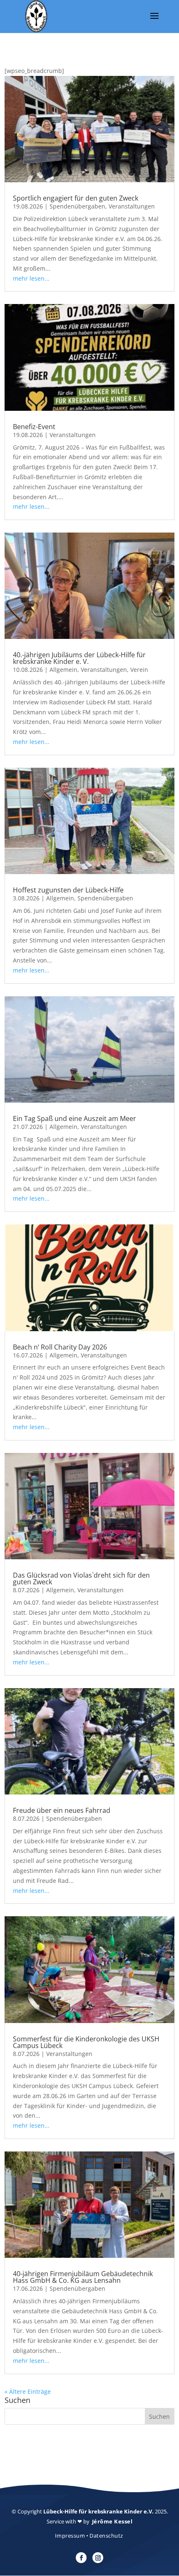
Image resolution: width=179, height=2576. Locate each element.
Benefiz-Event (34, 427)
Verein (139, 670)
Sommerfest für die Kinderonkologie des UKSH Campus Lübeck (86, 2042)
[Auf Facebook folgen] (81, 2558)
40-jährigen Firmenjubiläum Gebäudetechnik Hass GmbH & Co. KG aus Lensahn (83, 2277)
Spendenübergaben (77, 206)
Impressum (70, 2536)
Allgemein (63, 670)
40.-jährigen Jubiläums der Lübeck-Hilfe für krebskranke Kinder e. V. (79, 658)
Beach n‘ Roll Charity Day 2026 (60, 1347)
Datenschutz (106, 2536)
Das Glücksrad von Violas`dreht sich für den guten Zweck (81, 1578)
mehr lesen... (31, 278)
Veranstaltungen (132, 206)
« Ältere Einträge (28, 2391)
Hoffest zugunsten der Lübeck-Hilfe (68, 890)
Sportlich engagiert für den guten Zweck (76, 198)
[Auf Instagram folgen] (98, 2558)
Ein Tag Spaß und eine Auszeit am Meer (75, 1118)
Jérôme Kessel (112, 2521)
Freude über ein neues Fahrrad (62, 1810)
